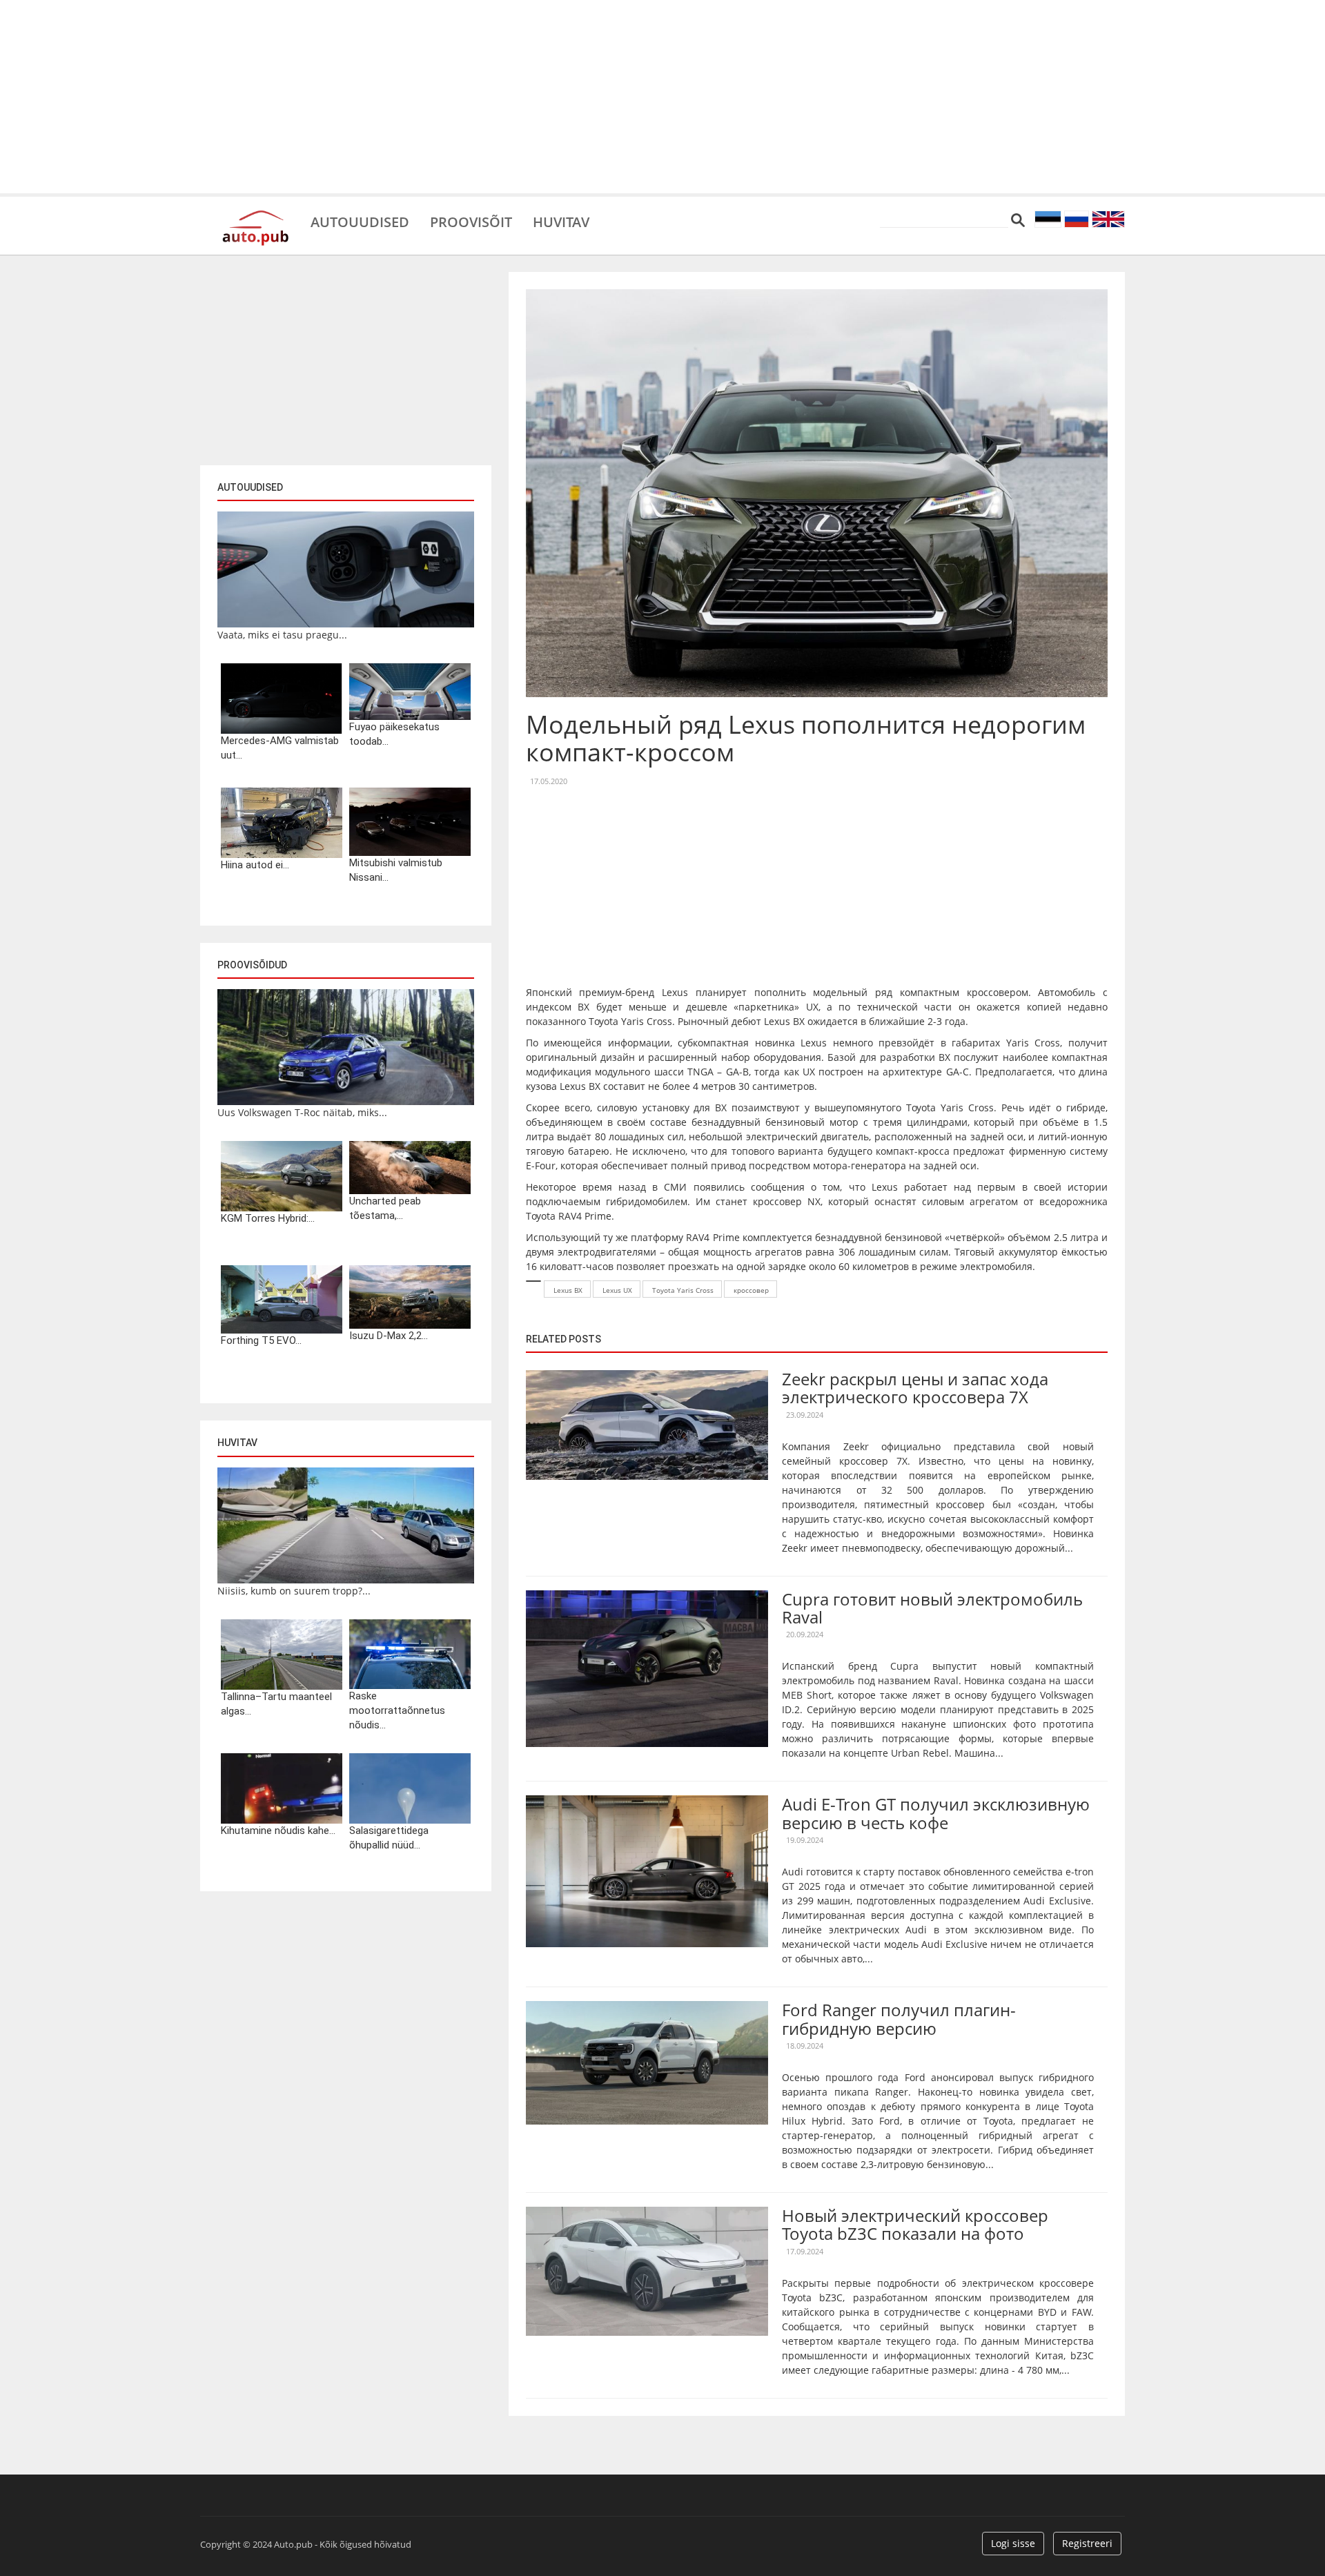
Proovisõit (471, 221)
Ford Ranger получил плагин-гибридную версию (899, 2019)
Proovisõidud (252, 965)
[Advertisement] (662, 97)
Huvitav (561, 221)
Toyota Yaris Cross (683, 1290)
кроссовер (751, 1290)
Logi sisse (1013, 2543)
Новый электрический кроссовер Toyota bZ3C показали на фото (915, 2224)
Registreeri (1087, 2543)
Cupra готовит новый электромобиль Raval (932, 1608)
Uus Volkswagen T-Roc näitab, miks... (302, 1112)
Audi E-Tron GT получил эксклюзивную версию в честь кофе (936, 1813)
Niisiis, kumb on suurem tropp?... (294, 1591)
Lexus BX (568, 1290)
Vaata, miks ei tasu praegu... (282, 635)
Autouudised (360, 221)
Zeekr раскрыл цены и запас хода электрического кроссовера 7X (915, 1388)
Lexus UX (617, 1290)
